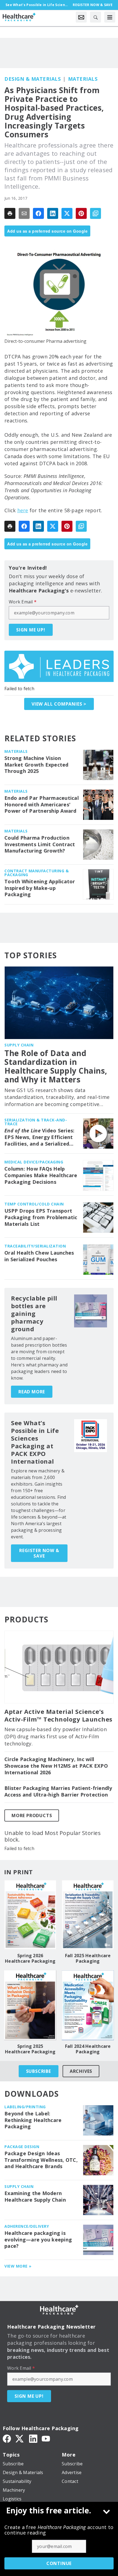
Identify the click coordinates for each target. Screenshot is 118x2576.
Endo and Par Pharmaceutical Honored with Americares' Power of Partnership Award (42, 805)
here (23, 510)
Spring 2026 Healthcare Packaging (30, 1958)
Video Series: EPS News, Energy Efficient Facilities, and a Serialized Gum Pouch (39, 1137)
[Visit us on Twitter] (20, 2438)
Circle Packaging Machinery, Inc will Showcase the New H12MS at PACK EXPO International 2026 (56, 1766)
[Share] (38, 213)
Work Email (23, 602)
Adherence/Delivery (27, 2226)
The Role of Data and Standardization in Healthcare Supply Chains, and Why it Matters (56, 1066)
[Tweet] (67, 213)
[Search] (95, 17)
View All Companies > (59, 704)
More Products (32, 1815)
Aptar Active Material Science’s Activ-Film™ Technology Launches (58, 1716)
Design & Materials (33, 79)
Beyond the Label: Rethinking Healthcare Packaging (33, 2120)
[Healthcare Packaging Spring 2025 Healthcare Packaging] (30, 2005)
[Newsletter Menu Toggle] (81, 17)
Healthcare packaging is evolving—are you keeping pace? (38, 2240)
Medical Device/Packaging (34, 1162)
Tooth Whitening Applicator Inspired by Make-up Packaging (40, 888)
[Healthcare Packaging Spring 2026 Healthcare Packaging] (30, 1915)
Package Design (22, 2147)
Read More (32, 1392)
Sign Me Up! (31, 630)
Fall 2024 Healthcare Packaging (88, 2049)
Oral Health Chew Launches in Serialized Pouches (39, 1256)
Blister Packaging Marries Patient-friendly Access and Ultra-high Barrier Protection (58, 1791)
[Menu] (110, 17)
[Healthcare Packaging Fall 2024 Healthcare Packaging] (88, 2005)
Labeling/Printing (25, 2107)
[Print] (10, 213)
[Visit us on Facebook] (7, 2438)
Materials (83, 79)
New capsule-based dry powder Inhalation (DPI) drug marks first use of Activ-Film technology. (56, 1736)
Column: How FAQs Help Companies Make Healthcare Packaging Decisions (41, 1175)
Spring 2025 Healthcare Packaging (30, 2049)
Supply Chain (19, 1045)
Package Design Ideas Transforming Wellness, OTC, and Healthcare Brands (41, 2160)
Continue (59, 2563)
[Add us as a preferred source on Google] (95, 213)
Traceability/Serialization (35, 1246)
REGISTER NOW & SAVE (39, 1553)
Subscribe (39, 2071)
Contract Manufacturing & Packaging (36, 873)
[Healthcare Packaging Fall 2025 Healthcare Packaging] (88, 1915)
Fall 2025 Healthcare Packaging (88, 1958)
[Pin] (81, 213)
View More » (18, 2266)
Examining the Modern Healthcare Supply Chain (35, 2197)
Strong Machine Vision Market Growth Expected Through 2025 (36, 765)
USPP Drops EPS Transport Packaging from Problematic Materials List (41, 1217)
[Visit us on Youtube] (46, 2438)
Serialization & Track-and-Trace (36, 1122)
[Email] (24, 213)
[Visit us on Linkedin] (33, 2438)
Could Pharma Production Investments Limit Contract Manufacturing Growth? (40, 844)
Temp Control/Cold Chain (34, 1204)
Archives (81, 2071)
